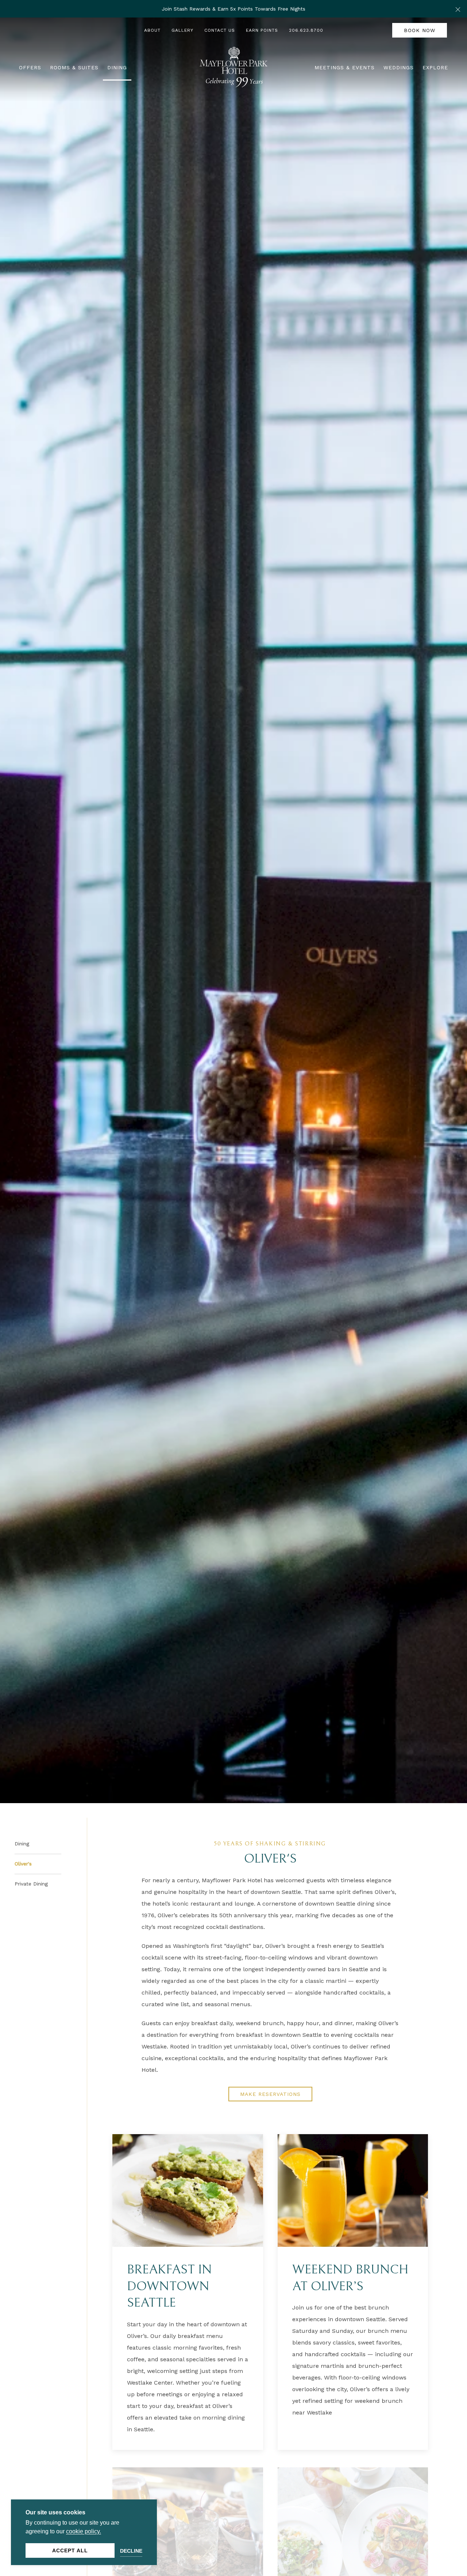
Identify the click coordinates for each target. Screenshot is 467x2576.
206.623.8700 (306, 30)
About (152, 30)
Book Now (420, 30)
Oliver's (23, 1864)
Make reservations (270, 2094)
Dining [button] (117, 67)
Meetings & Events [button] (345, 67)
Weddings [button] (399, 67)
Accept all (70, 2550)
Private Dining (31, 1884)
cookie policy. (84, 2531)
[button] (458, 9)
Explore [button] (435, 67)
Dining (22, 1844)
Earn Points (262, 30)
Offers (30, 67)
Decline (131, 2551)
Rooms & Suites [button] (74, 67)
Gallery (182, 30)
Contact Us (220, 30)
